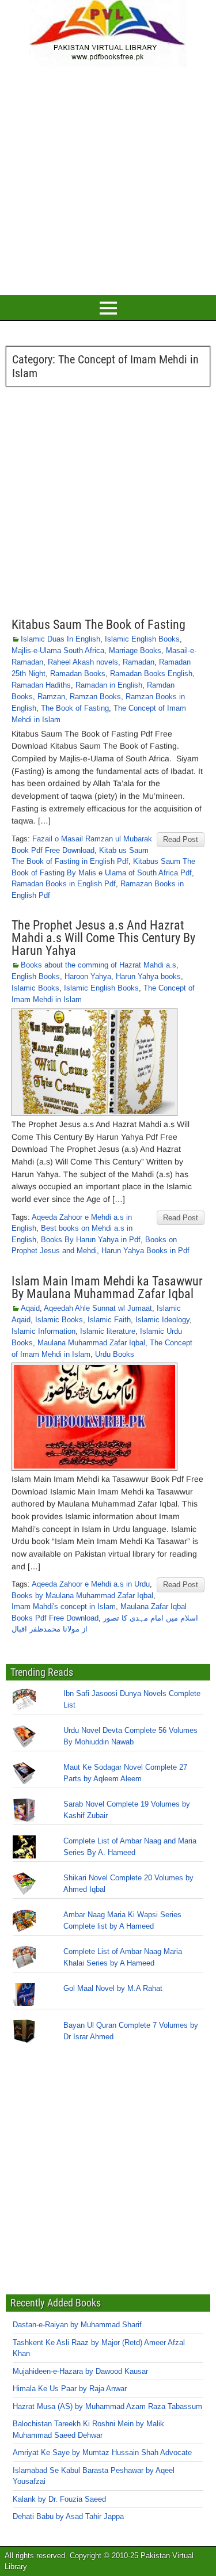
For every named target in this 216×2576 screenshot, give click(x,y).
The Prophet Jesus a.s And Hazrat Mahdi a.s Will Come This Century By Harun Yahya (103, 938)
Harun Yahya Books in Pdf (145, 1251)
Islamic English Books (142, 639)
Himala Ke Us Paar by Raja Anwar (70, 2389)
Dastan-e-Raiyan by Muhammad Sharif (77, 2325)
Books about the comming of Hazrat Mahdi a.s (98, 965)
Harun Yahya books (148, 976)
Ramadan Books (78, 674)
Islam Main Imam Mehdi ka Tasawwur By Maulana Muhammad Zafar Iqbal (107, 1287)
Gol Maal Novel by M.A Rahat (113, 1988)
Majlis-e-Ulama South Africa (58, 650)
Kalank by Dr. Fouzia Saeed (59, 2499)
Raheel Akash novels (83, 662)
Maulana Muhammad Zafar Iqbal (91, 1343)
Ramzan (51, 697)
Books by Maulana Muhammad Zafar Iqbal (82, 1596)
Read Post (181, 839)
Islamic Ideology (162, 1320)
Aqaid (30, 1308)
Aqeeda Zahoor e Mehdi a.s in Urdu (91, 1584)
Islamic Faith (109, 1320)
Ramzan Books (95, 697)
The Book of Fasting (75, 708)
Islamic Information (43, 1331)
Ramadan (139, 662)
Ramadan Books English (151, 674)
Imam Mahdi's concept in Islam (64, 1606)
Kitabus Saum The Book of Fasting (98, 625)
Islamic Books (35, 988)
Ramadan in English (109, 685)
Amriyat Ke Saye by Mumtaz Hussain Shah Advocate (102, 2452)
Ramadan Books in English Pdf (64, 884)
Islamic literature (108, 1331)
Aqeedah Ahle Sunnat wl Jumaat (98, 1308)
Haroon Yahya (88, 976)
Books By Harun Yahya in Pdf (91, 1240)
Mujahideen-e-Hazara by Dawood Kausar (80, 2371)
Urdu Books (115, 1354)
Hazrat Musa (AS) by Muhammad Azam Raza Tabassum (107, 2406)
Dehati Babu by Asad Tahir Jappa (68, 2516)
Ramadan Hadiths (41, 685)
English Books (36, 976)
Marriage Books (135, 650)
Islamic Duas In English (60, 639)
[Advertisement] (108, 179)
